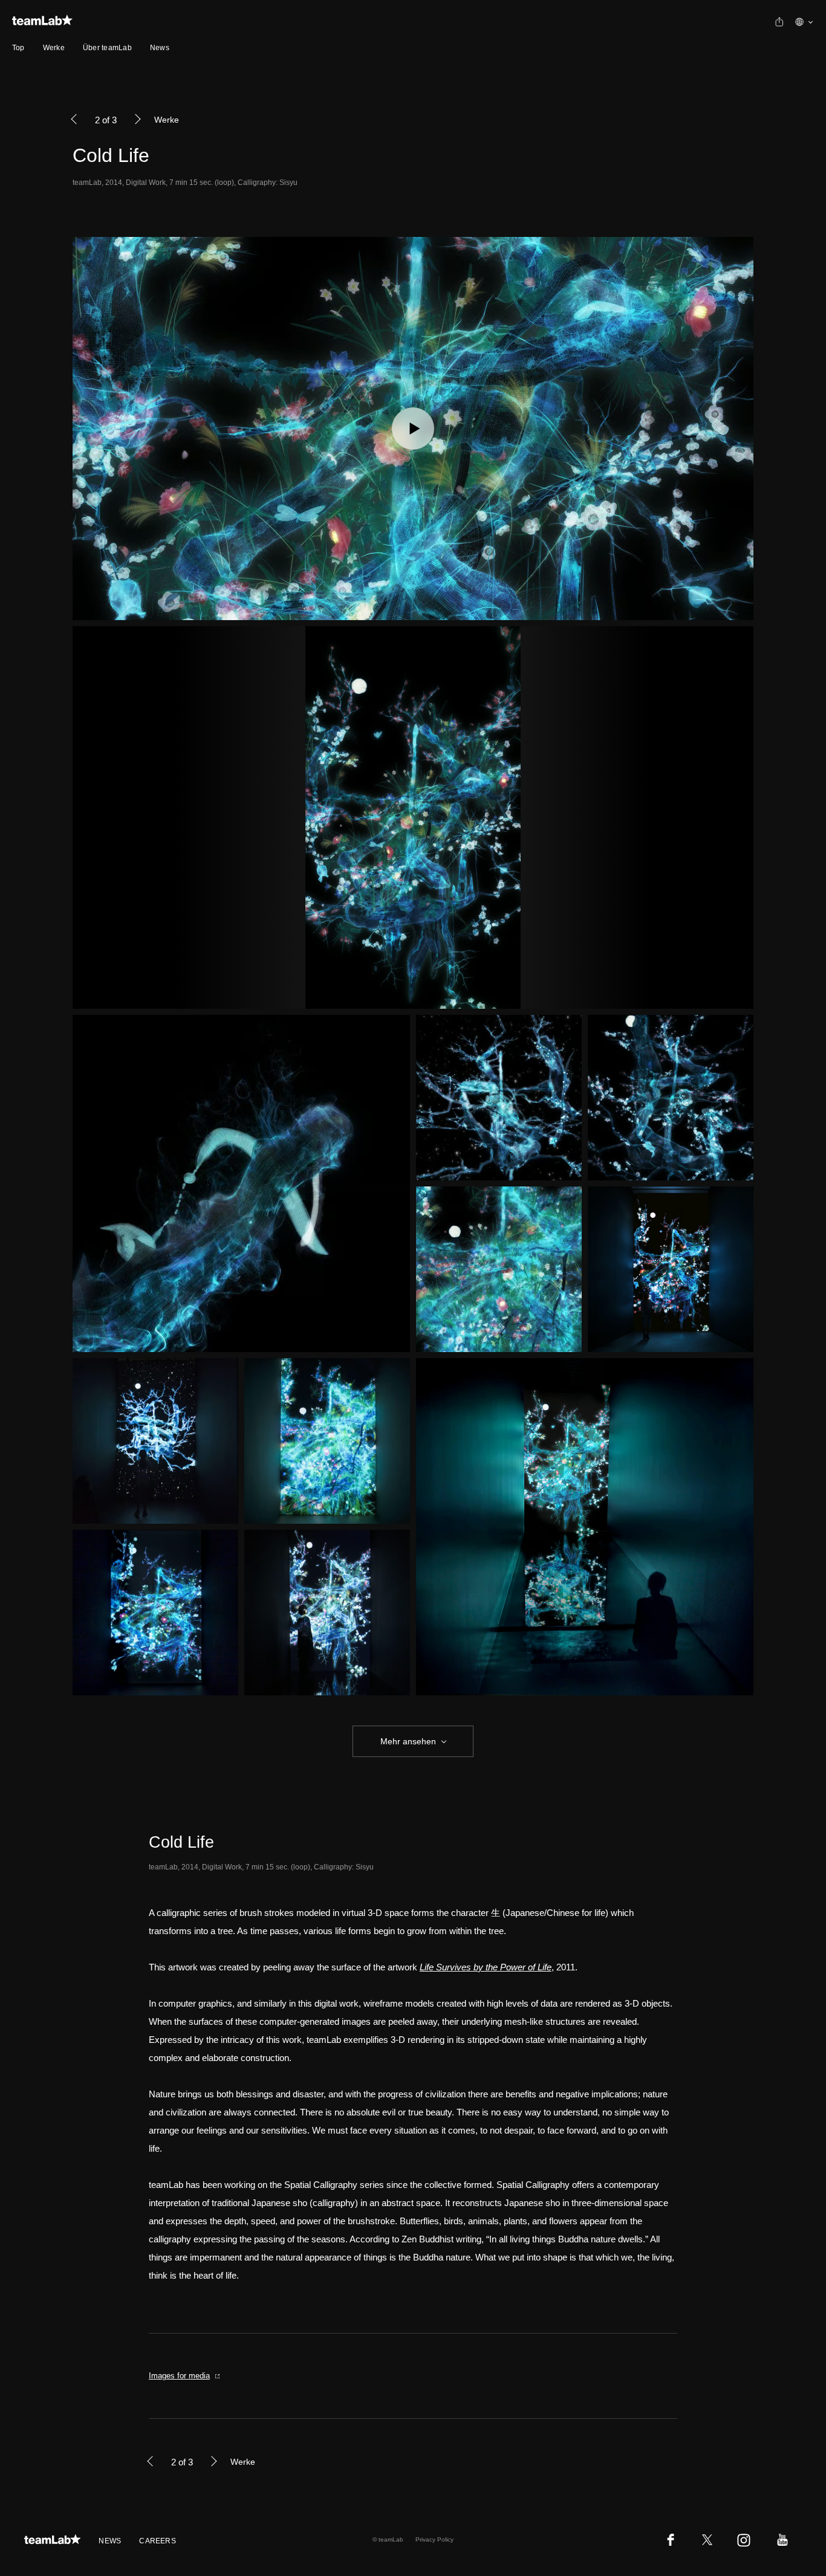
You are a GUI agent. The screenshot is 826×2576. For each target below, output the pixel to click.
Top (18, 48)
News (160, 48)
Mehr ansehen (408, 1741)
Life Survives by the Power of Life (486, 1967)
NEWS (110, 2541)
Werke (54, 48)
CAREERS (158, 2541)
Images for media (179, 2376)
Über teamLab (107, 48)
